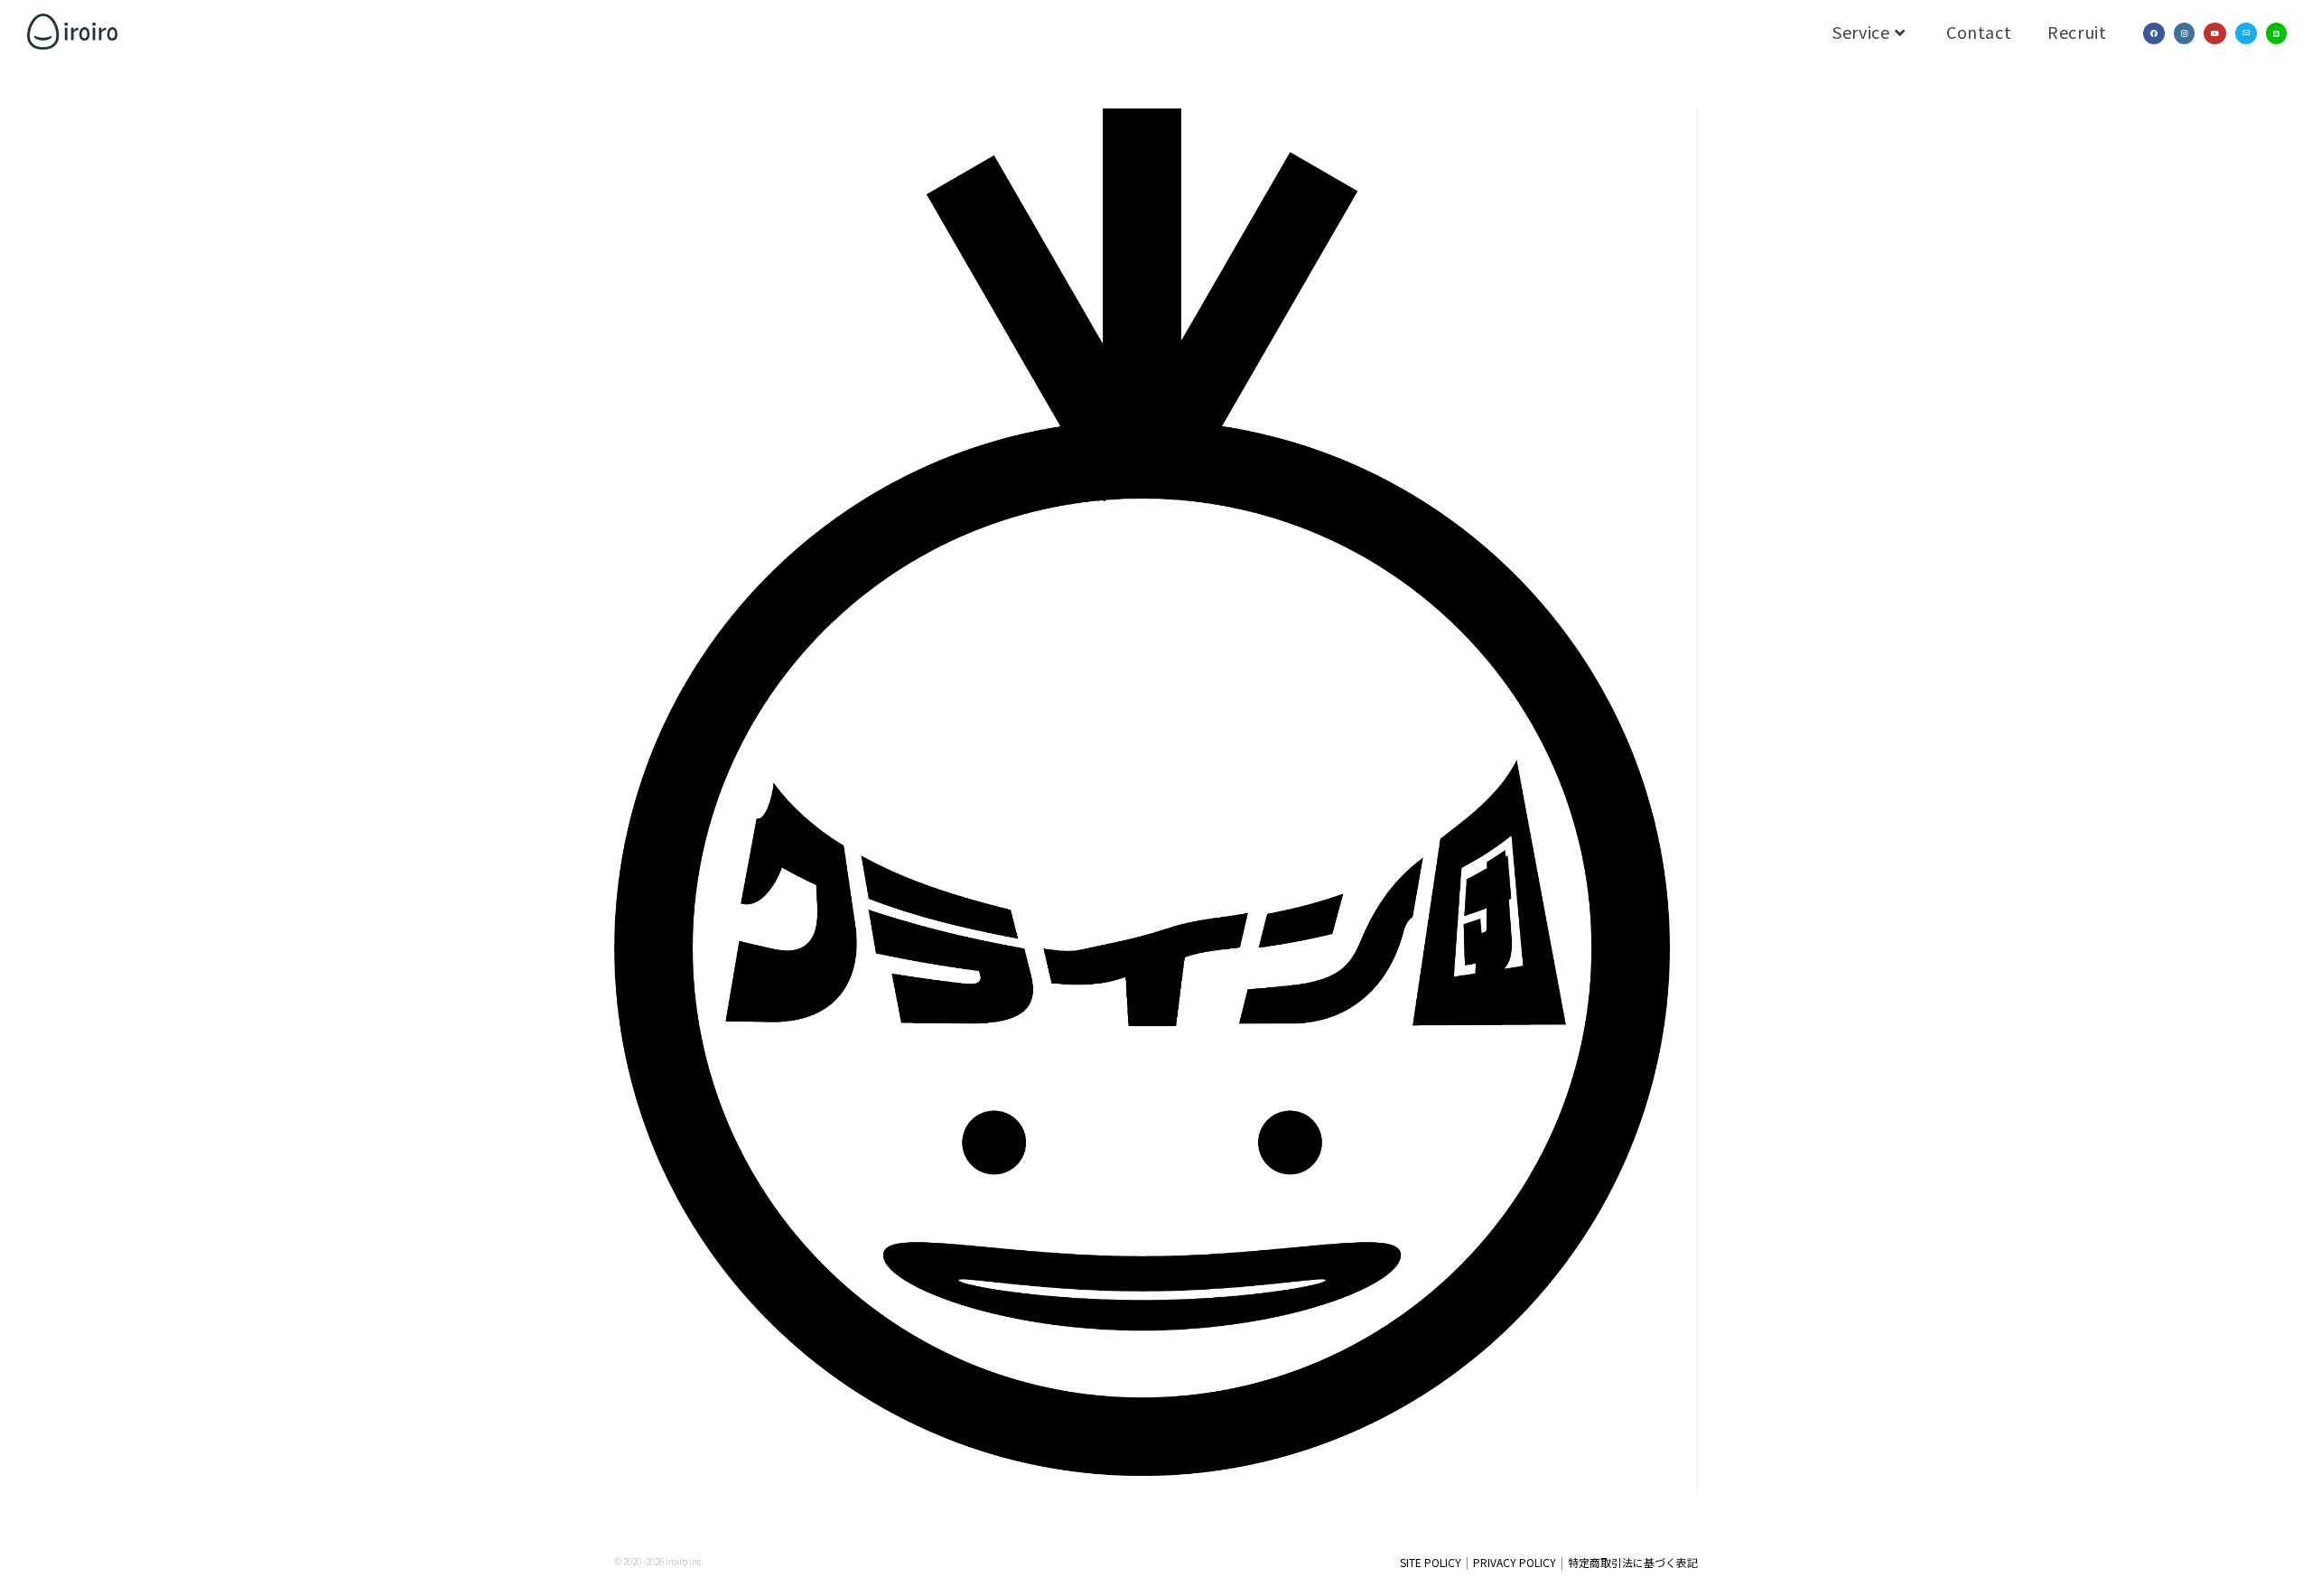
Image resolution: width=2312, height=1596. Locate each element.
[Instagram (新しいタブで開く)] (2184, 33)
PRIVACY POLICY (1515, 1562)
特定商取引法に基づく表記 (1633, 1562)
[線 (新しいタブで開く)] (2276, 33)
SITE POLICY (1431, 1562)
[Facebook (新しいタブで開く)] (2154, 33)
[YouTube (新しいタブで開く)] (2215, 33)
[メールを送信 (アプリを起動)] (2246, 33)
